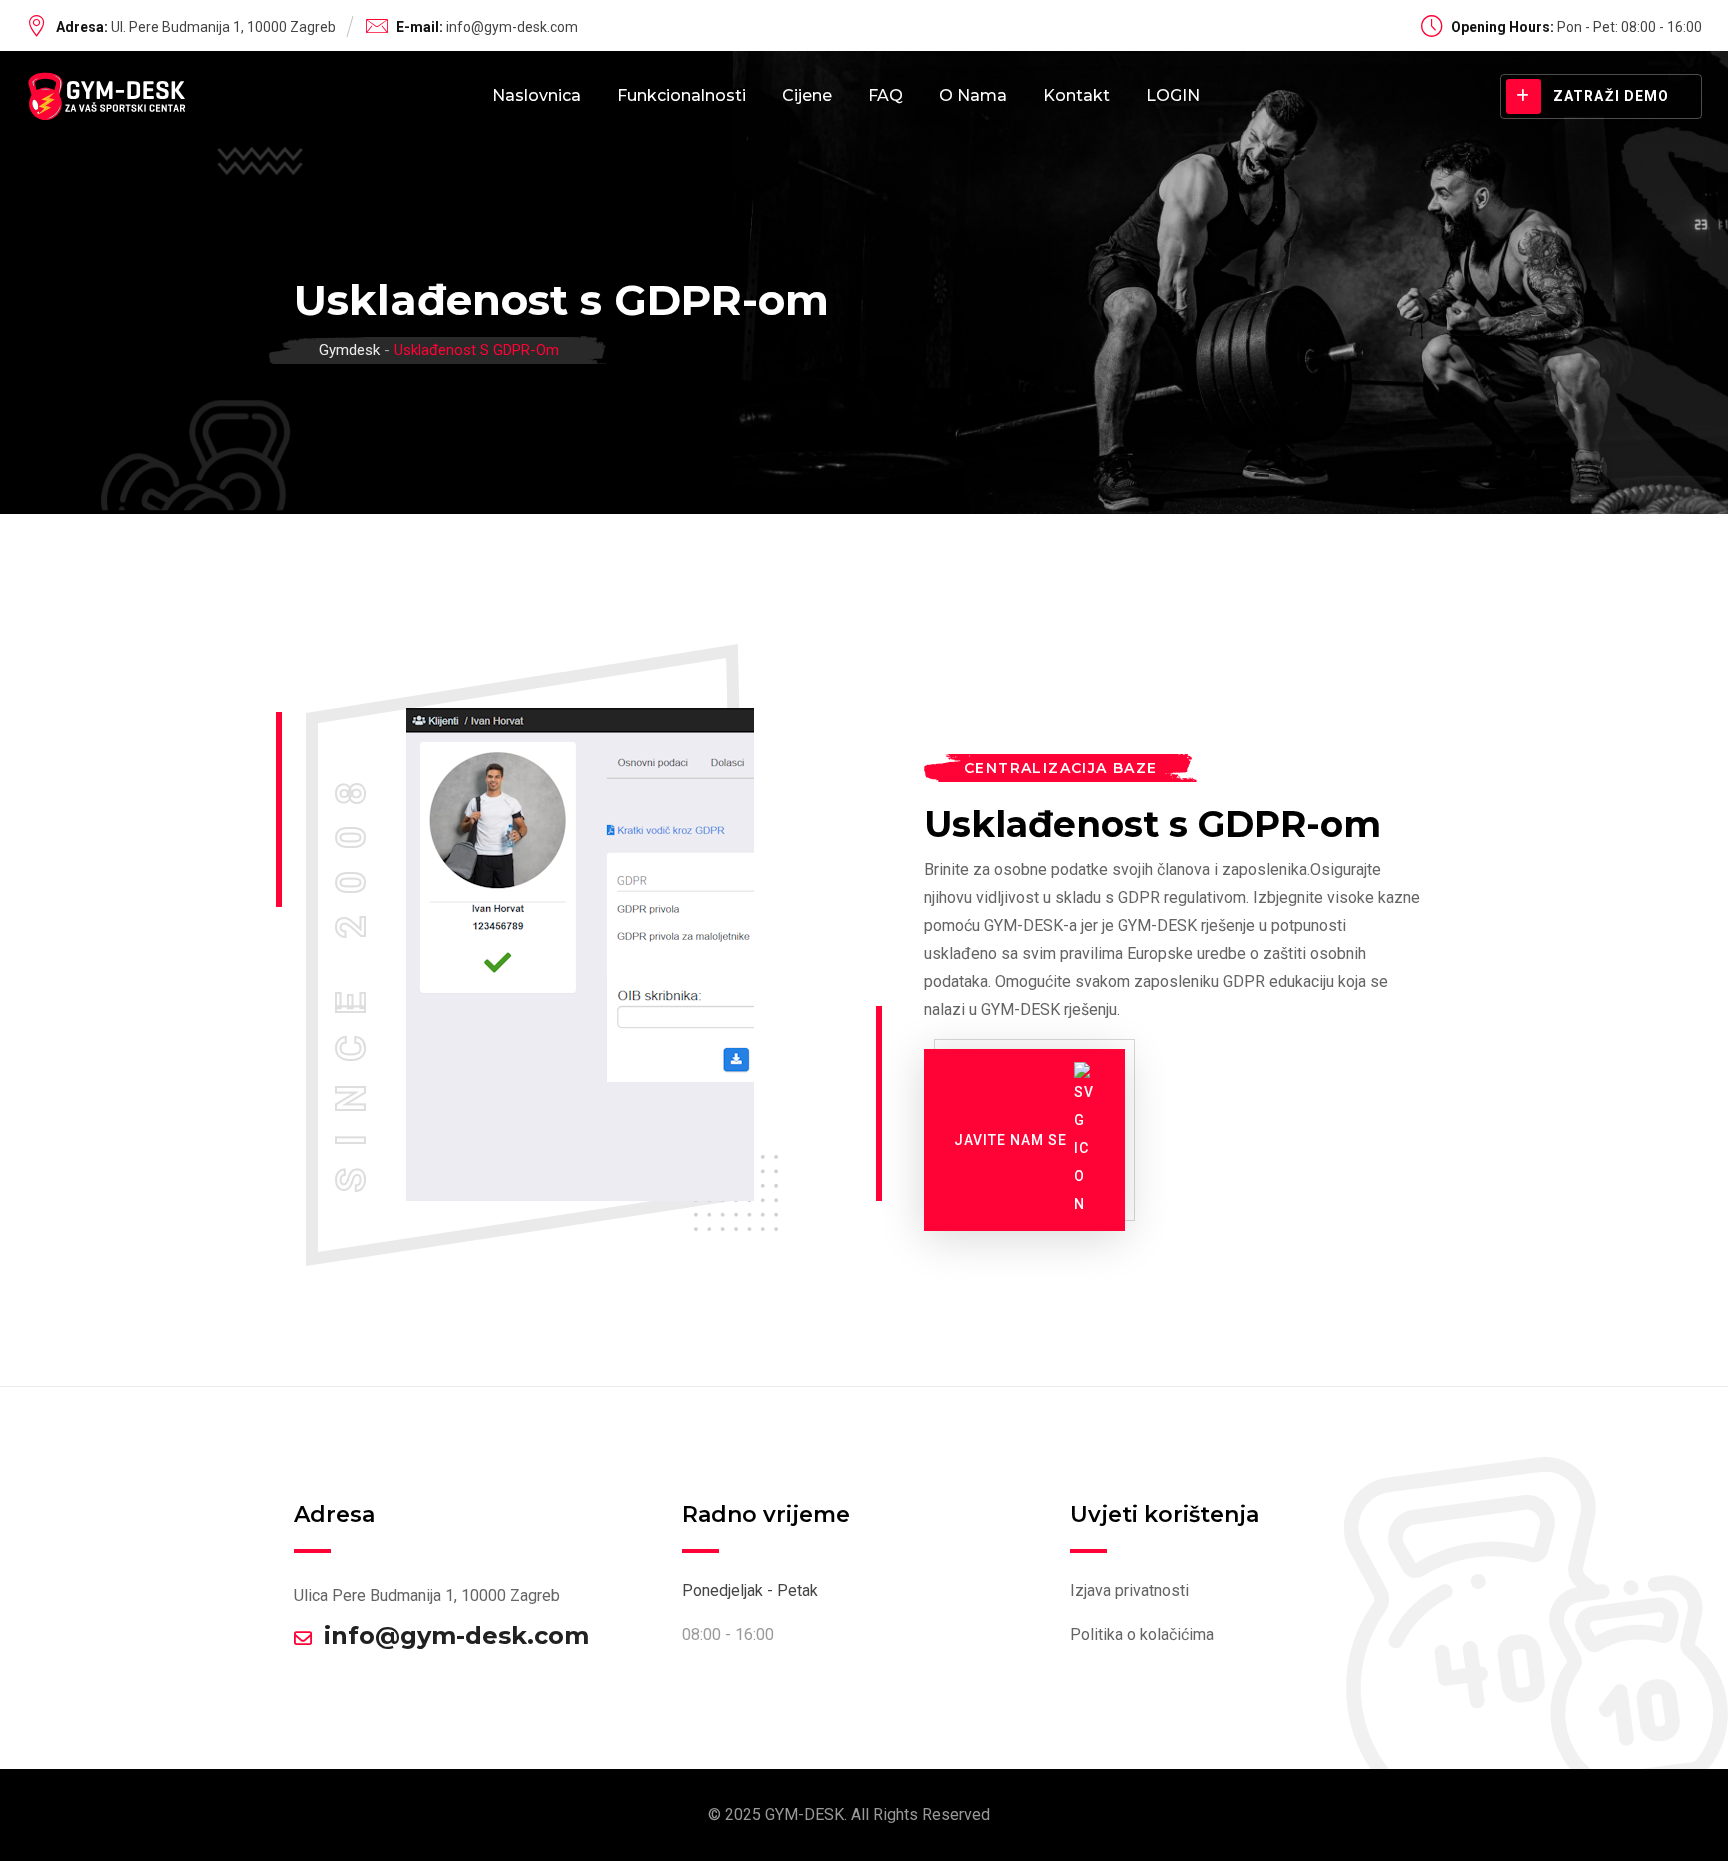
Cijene (807, 95)
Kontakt (1076, 95)
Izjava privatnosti (1129, 1590)
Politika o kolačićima (1142, 1634)
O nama (973, 95)
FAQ (885, 95)
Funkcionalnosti (681, 95)
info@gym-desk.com (512, 27)
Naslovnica (536, 95)
